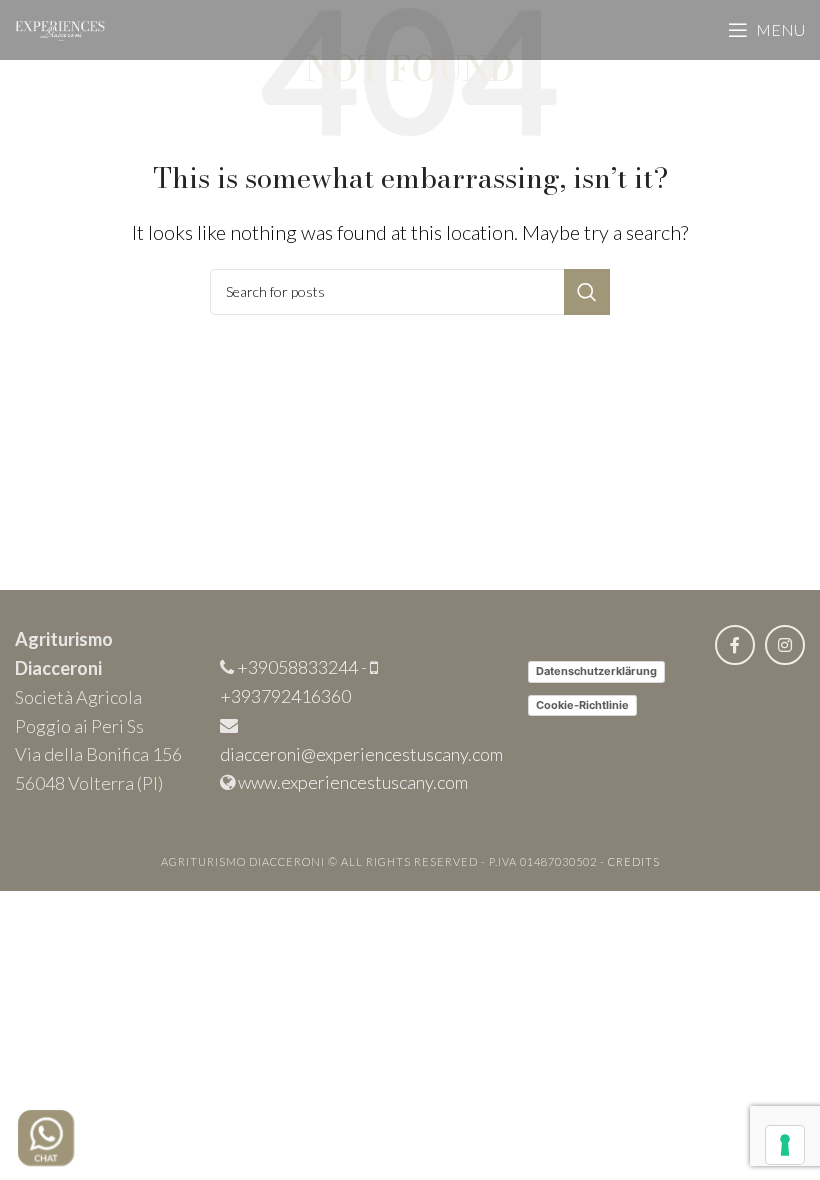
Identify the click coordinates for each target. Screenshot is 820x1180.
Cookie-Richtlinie (582, 705)
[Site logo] (60, 28)
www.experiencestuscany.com (353, 782)
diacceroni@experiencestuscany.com (361, 754)
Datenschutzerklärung (596, 671)
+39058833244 (297, 667)
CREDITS (634, 861)
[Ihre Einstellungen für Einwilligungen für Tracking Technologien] (785, 1145)
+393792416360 (285, 696)
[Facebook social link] (735, 645)
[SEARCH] (587, 292)
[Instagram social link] (785, 645)
